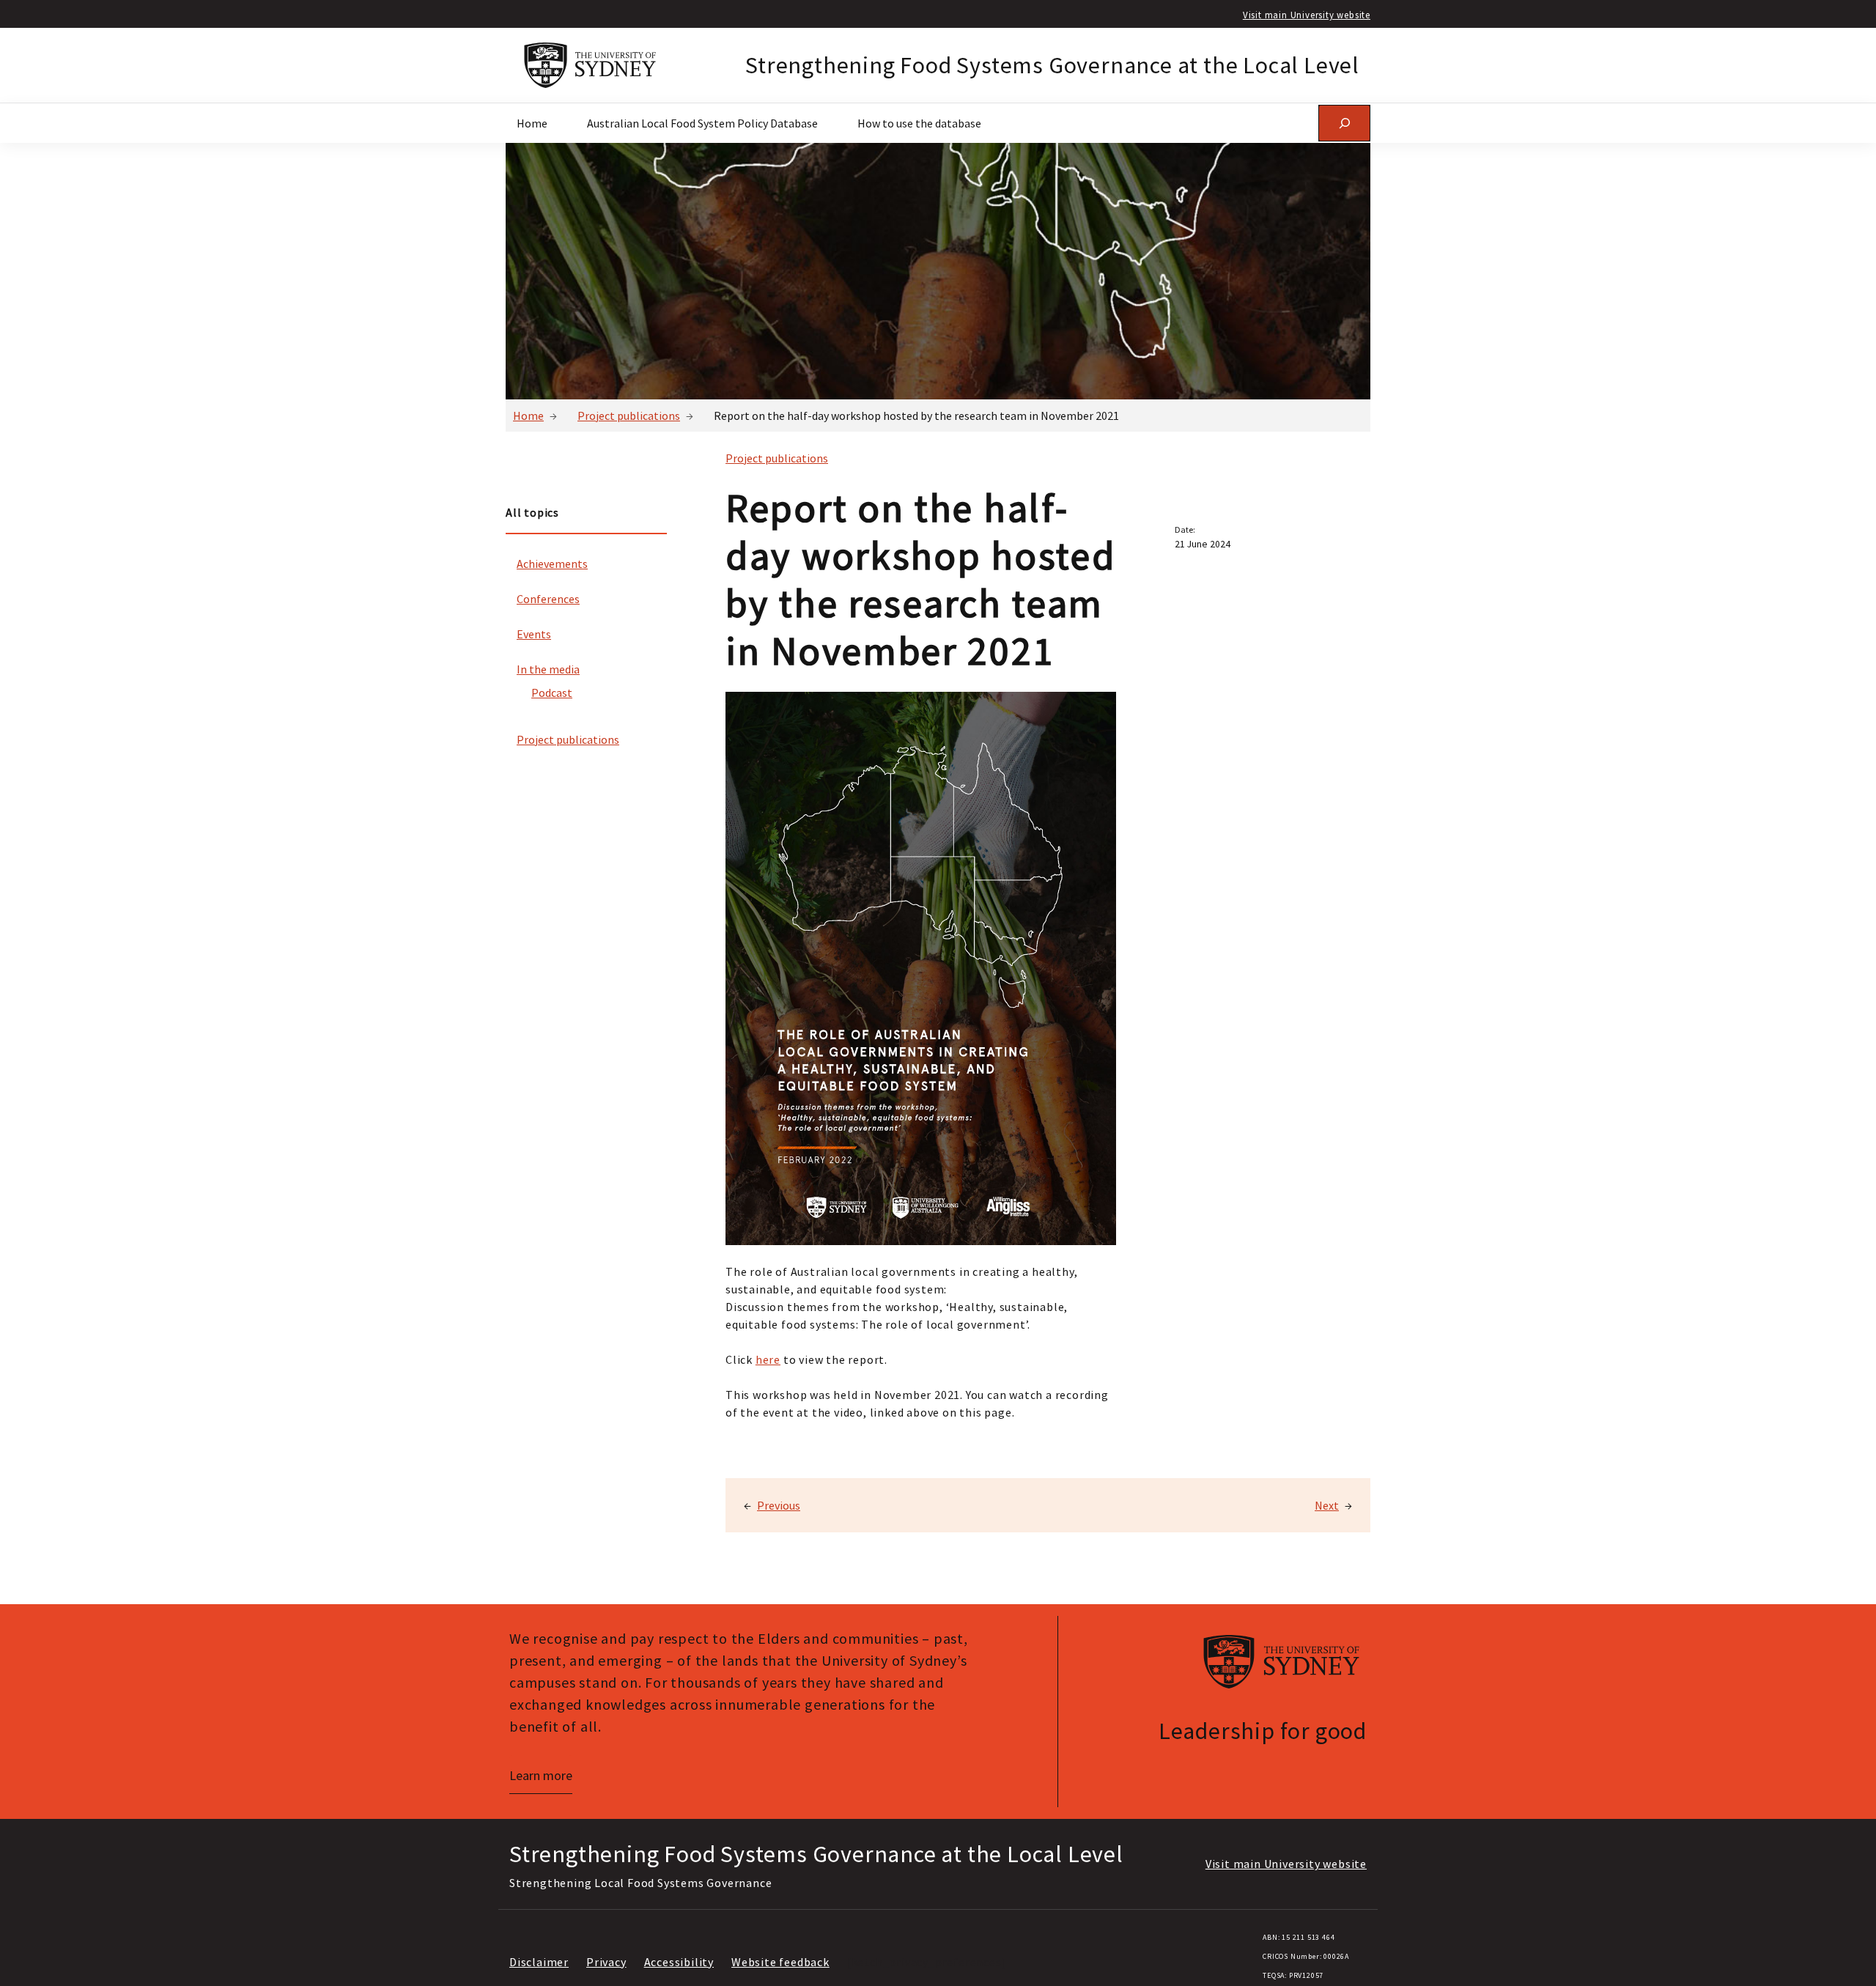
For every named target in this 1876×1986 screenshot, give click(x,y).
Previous (779, 1505)
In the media (548, 669)
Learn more (541, 1775)
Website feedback (780, 1962)
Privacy (606, 1962)
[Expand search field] (1344, 123)
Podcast (552, 693)
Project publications (629, 416)
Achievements (552, 564)
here (768, 1359)
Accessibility (679, 1962)
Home (528, 416)
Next (1327, 1505)
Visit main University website (1307, 15)
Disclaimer (539, 1962)
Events (534, 634)
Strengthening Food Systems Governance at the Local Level (1052, 65)
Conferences (548, 599)
